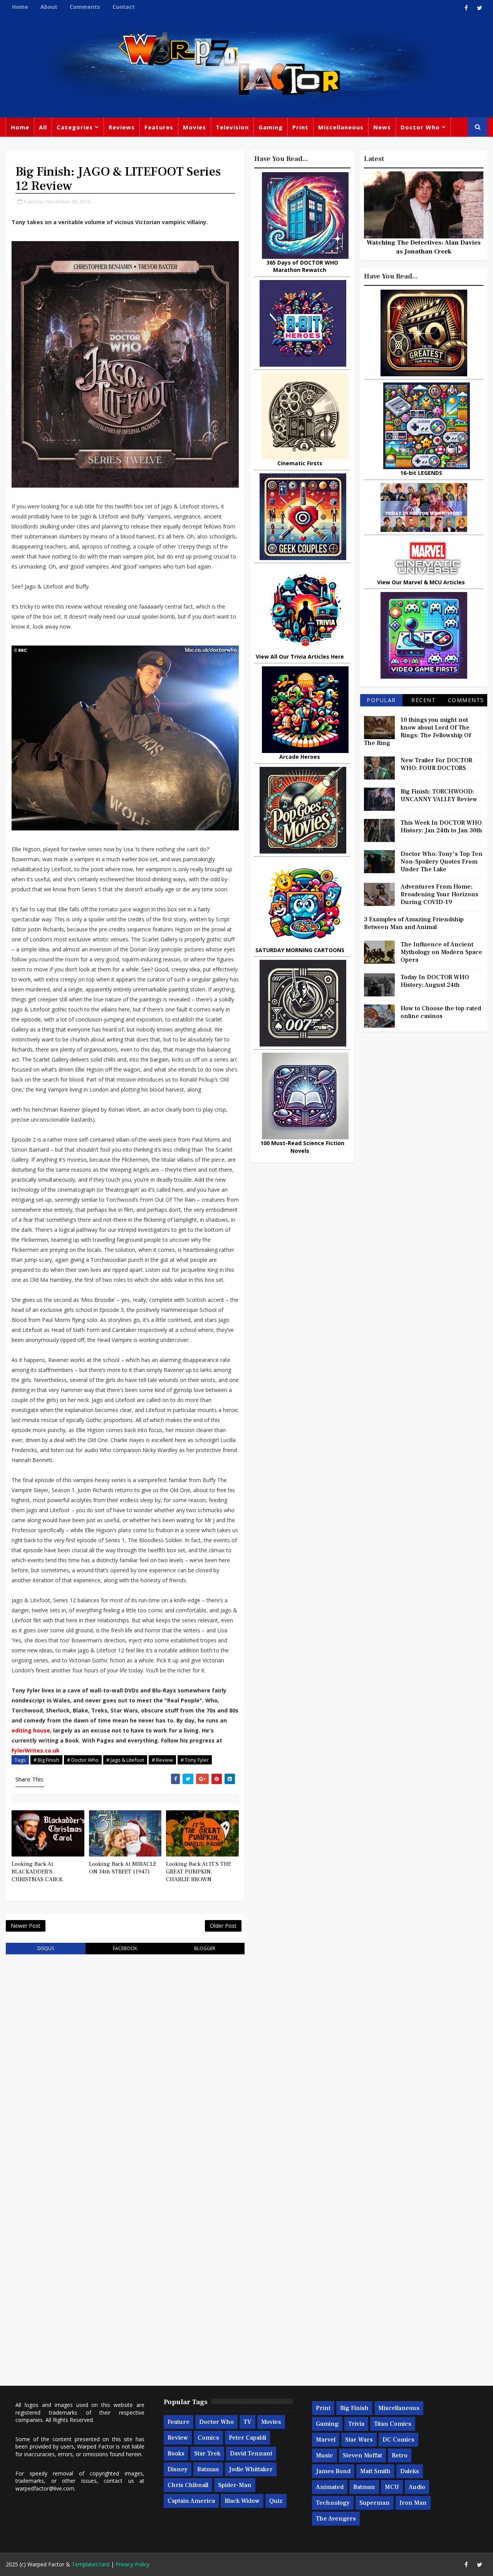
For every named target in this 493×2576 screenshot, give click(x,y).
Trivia (356, 2424)
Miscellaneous (341, 127)
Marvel (326, 2440)
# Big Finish (46, 1760)
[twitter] (480, 8)
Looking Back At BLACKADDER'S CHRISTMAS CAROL (37, 1872)
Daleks (410, 2471)
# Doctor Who (83, 1760)
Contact (124, 7)
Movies (195, 127)
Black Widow (242, 2501)
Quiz (276, 2501)
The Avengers (336, 2519)
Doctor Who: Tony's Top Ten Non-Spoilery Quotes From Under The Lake (442, 862)
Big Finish (354, 2408)
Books (176, 2454)
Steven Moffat (362, 2455)
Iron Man (413, 2503)
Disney (178, 2469)
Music (324, 2455)
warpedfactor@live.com (45, 2488)
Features (159, 127)
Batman (208, 2469)
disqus (46, 1948)
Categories (75, 127)
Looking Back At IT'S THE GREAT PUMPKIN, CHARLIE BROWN (199, 1872)
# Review (162, 1760)
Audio (417, 2487)
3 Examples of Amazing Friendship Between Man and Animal (414, 923)
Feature (179, 2422)
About (49, 7)
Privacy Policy (132, 2564)
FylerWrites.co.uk (36, 1750)
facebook (125, 1948)
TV (247, 2422)
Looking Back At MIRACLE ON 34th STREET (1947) (123, 1868)
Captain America (191, 2501)
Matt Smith (375, 2471)
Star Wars (359, 2440)
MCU (392, 2487)
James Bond (333, 2471)
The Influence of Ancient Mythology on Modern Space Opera (441, 952)
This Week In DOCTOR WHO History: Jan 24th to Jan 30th (441, 827)
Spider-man (235, 2485)
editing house (31, 1730)
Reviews (122, 127)
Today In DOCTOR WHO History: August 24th (435, 981)
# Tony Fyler (195, 1760)
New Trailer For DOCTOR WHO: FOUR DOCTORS (436, 764)
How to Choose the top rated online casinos (441, 1012)
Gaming (271, 127)
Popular (381, 700)
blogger (205, 1948)
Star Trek (207, 2454)
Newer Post (26, 1926)
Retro (400, 2455)
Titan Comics (393, 2424)
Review (178, 2438)
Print (300, 127)
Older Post (223, 1926)
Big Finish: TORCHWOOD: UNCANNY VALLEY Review (439, 795)
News (382, 127)
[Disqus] (125, 2058)
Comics (208, 2438)
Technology (333, 2503)
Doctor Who (420, 127)
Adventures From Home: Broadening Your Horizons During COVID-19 (439, 894)
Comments (85, 7)
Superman (375, 2503)
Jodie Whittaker (251, 2469)
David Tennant (251, 2454)
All (43, 127)
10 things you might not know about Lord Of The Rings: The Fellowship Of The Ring (418, 731)
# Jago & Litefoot (125, 1760)
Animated (330, 2487)
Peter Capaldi (247, 2438)
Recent (423, 700)
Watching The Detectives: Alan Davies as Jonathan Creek (424, 247)
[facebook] (466, 8)
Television (232, 127)
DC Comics (398, 2440)
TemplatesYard (91, 2564)
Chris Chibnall (188, 2485)
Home (20, 7)
